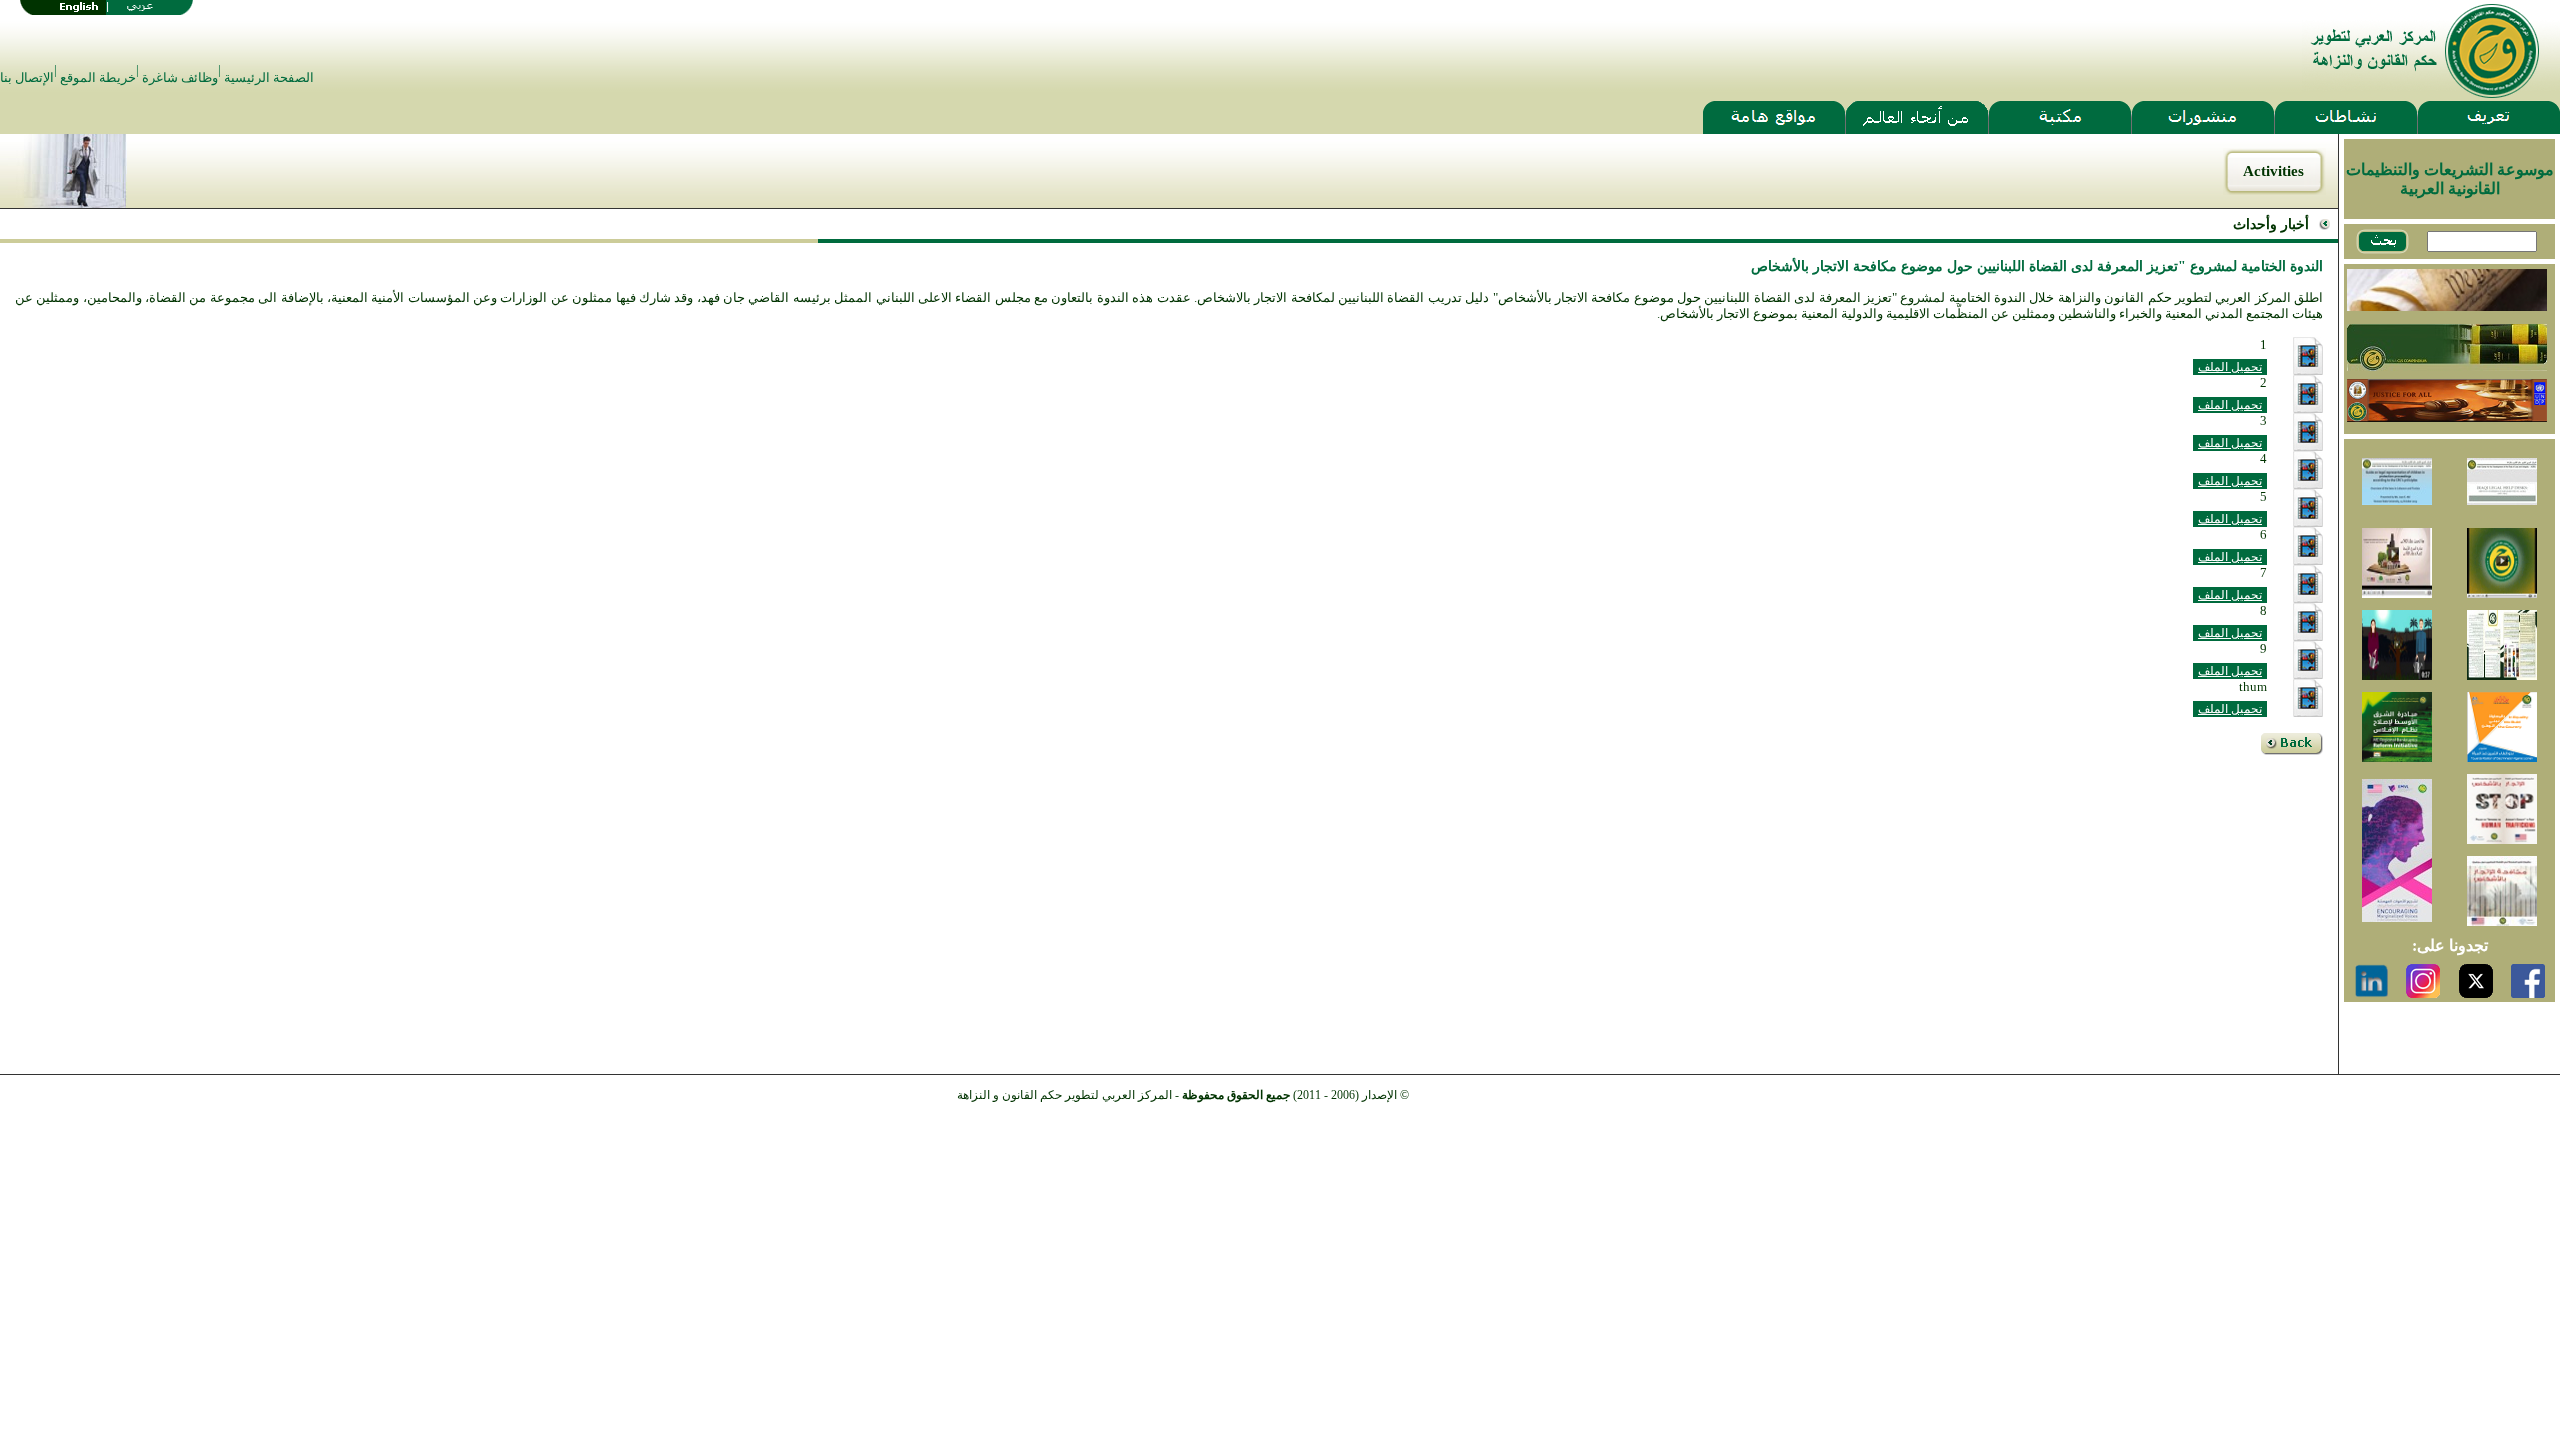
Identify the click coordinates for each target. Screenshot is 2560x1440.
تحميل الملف (2230, 367)
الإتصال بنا (27, 77)
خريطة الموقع (98, 77)
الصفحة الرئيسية (269, 77)
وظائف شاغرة (180, 77)
